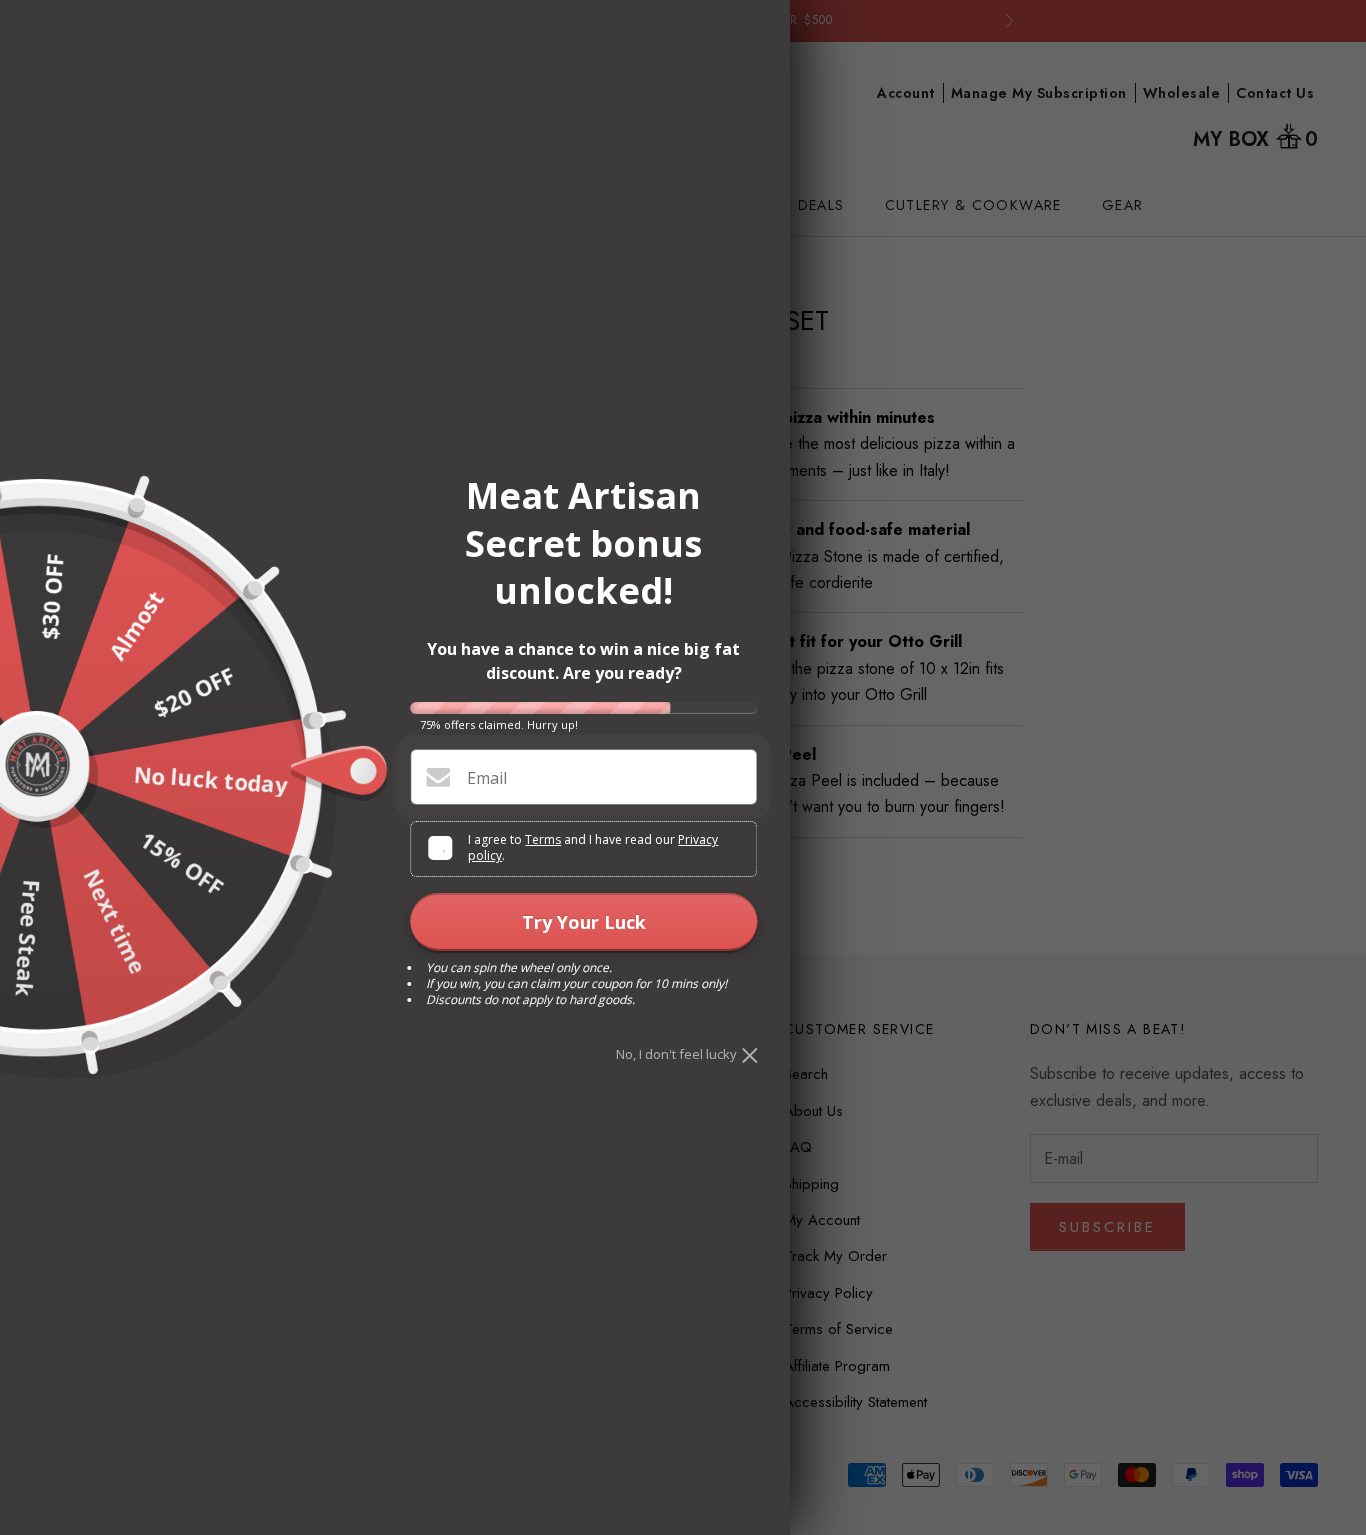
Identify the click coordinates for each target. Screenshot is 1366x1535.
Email (487, 778)
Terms (543, 839)
